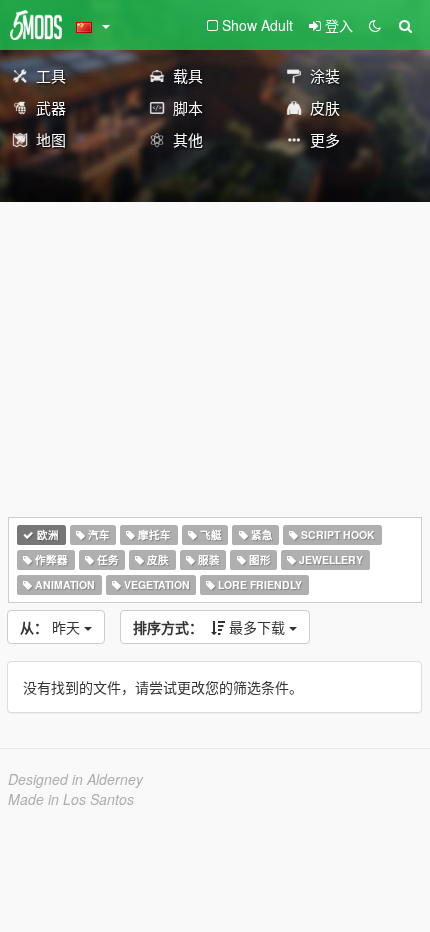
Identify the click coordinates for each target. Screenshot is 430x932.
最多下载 (211, 627)
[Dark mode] (375, 25)
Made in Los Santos (71, 799)
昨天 (52, 627)
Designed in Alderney (75, 779)
